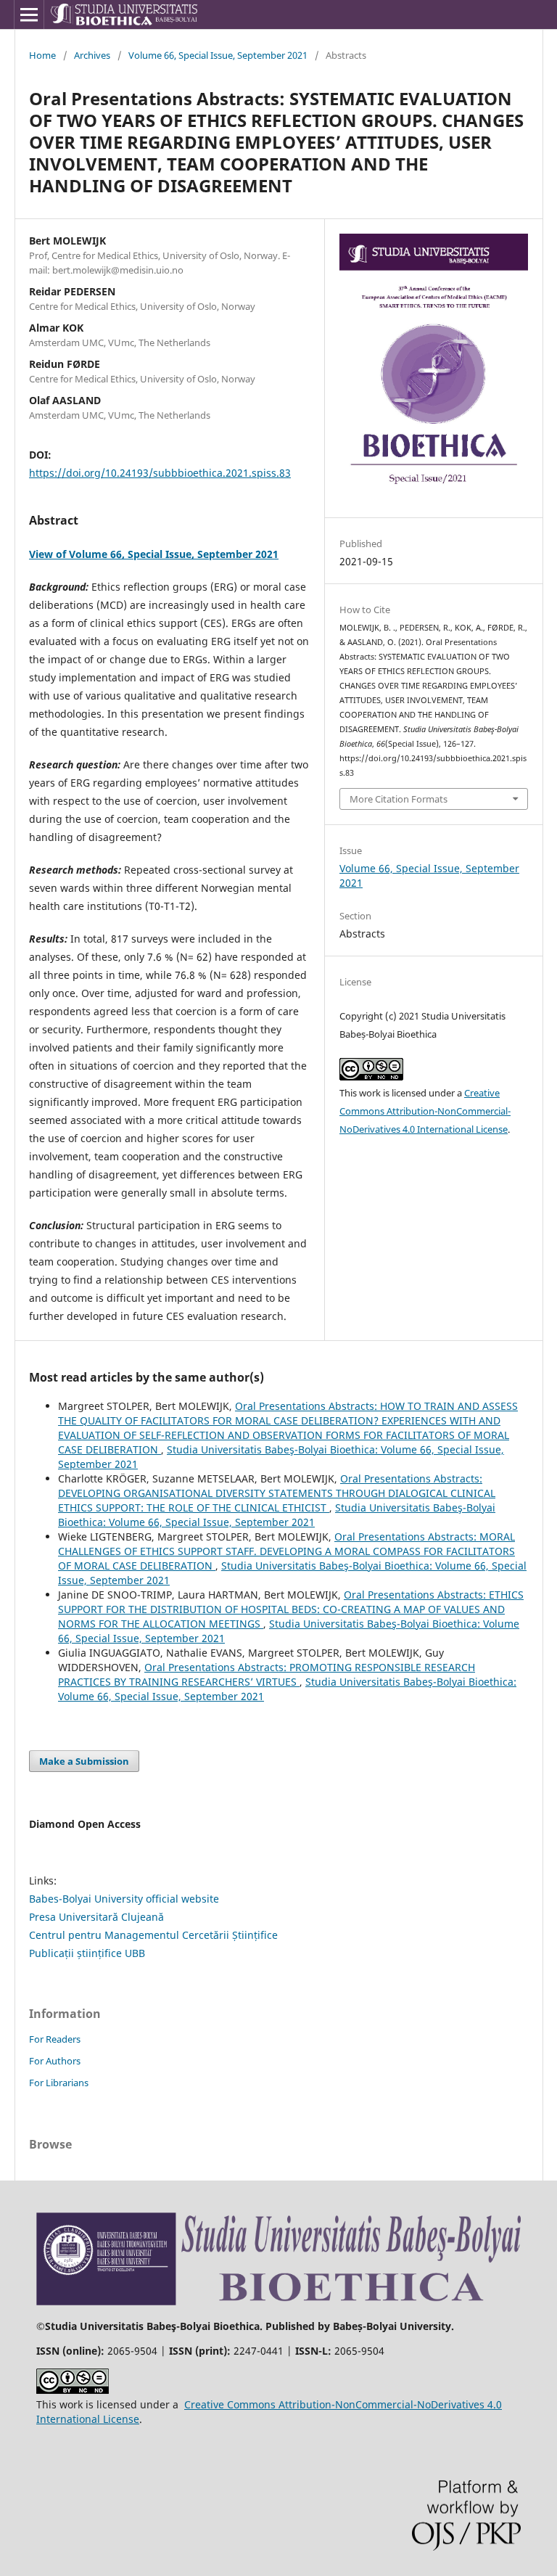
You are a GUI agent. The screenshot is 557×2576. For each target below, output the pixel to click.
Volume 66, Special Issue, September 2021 (218, 55)
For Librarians (59, 2083)
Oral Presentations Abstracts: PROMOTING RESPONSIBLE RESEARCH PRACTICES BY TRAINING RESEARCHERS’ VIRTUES (267, 1674)
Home (42, 55)
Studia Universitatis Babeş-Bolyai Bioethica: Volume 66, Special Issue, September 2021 (277, 1515)
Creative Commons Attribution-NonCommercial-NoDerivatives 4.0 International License (425, 1111)
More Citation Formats (399, 799)
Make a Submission (84, 1761)
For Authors (55, 2061)
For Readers (55, 2039)
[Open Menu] (29, 15)
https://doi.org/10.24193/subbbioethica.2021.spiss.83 (160, 473)
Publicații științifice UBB (87, 1953)
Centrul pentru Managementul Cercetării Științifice (153, 1935)
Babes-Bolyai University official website (124, 1899)
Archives (92, 55)
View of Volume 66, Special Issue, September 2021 (154, 554)
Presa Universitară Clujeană (96, 1917)
